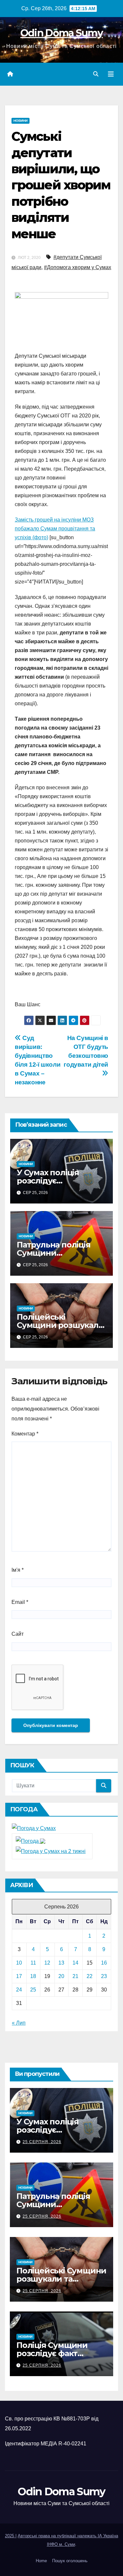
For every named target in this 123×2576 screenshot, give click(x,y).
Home (41, 2561)
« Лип (19, 2023)
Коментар (25, 1434)
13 (61, 1963)
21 (75, 1976)
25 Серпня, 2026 (42, 2142)
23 (104, 1976)
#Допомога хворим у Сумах (78, 267)
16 (104, 1963)
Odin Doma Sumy (61, 33)
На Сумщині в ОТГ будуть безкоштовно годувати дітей (86, 1051)
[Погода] (31, 1841)
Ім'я (18, 1570)
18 (33, 1976)
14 (75, 1963)
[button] (96, 74)
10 (19, 1963)
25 (33, 1990)
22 (90, 1976)
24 (19, 1990)
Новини (20, 121)
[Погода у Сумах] (34, 1828)
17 (19, 1976)
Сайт (18, 1634)
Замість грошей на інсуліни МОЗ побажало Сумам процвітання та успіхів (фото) (55, 529)
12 (47, 1963)
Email (20, 1602)
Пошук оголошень (70, 2561)
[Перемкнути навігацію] (111, 74)
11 (33, 1963)
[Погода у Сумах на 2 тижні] (51, 1851)
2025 (10, 2536)
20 (61, 1976)
